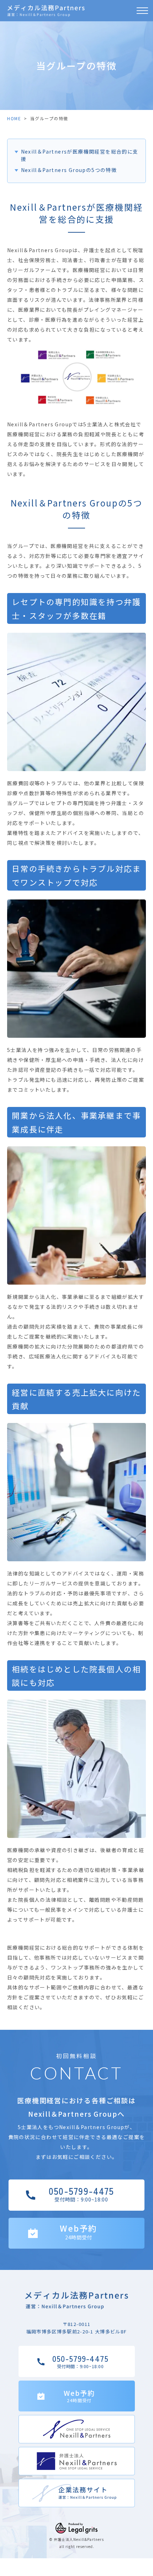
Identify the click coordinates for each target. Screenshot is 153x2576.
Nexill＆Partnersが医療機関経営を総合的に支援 (80, 155)
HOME (14, 118)
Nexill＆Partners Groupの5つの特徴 (69, 170)
